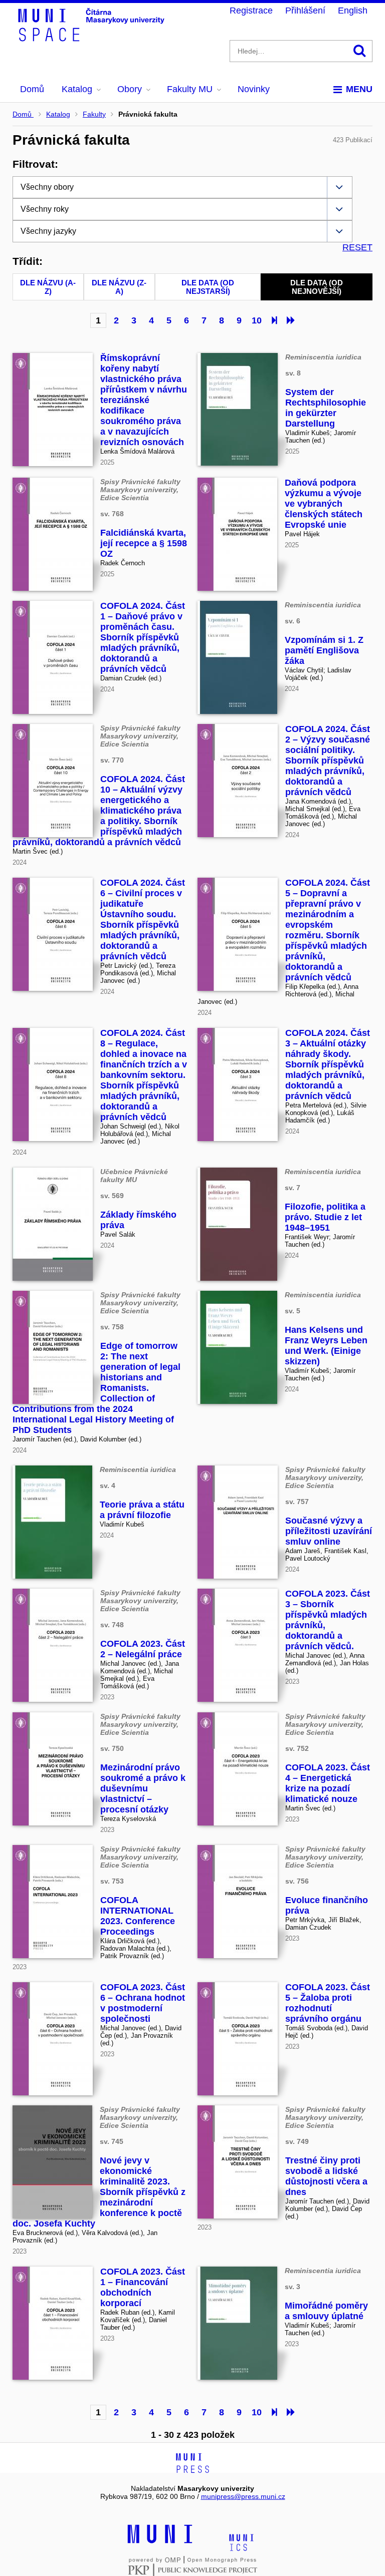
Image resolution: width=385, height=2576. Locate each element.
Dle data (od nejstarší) (208, 287)
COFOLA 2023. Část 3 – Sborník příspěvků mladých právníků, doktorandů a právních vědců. (328, 1620)
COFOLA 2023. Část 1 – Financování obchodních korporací (143, 2287)
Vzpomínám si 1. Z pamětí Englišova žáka (324, 650)
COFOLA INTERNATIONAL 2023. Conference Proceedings (138, 1916)
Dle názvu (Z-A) (119, 287)
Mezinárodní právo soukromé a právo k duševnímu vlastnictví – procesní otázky (143, 1788)
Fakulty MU (190, 89)
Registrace (251, 11)
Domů (32, 89)
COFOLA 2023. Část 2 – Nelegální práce (143, 1649)
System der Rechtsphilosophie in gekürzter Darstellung (326, 408)
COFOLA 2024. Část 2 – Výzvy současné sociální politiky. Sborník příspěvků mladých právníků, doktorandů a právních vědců (328, 761)
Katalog (77, 89)
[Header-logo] (93, 38)
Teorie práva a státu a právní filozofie (142, 1510)
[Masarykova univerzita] (160, 2542)
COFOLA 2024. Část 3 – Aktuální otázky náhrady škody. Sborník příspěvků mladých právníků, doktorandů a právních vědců (328, 1064)
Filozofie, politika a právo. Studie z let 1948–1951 (325, 1217)
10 (257, 320)
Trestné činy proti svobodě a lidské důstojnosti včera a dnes (326, 2176)
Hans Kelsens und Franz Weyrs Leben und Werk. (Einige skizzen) (326, 1346)
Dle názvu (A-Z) (48, 287)
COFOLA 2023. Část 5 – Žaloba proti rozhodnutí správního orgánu (328, 2003)
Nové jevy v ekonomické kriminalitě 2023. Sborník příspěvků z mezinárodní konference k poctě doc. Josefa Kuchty (99, 2192)
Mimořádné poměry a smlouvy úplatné (326, 2311)
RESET (357, 247)
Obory (130, 89)
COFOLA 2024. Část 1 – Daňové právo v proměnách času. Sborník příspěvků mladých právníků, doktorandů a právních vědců (143, 637)
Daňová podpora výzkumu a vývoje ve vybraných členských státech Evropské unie (324, 504)
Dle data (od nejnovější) (317, 287)
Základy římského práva (138, 1220)
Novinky (254, 89)
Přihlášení (305, 11)
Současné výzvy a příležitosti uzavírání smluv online (329, 1531)
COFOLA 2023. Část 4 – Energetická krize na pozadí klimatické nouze (328, 1783)
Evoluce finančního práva (327, 1905)
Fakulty (94, 114)
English (353, 11)
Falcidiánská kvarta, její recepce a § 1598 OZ (144, 543)
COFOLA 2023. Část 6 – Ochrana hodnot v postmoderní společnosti (143, 2003)
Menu (359, 89)
